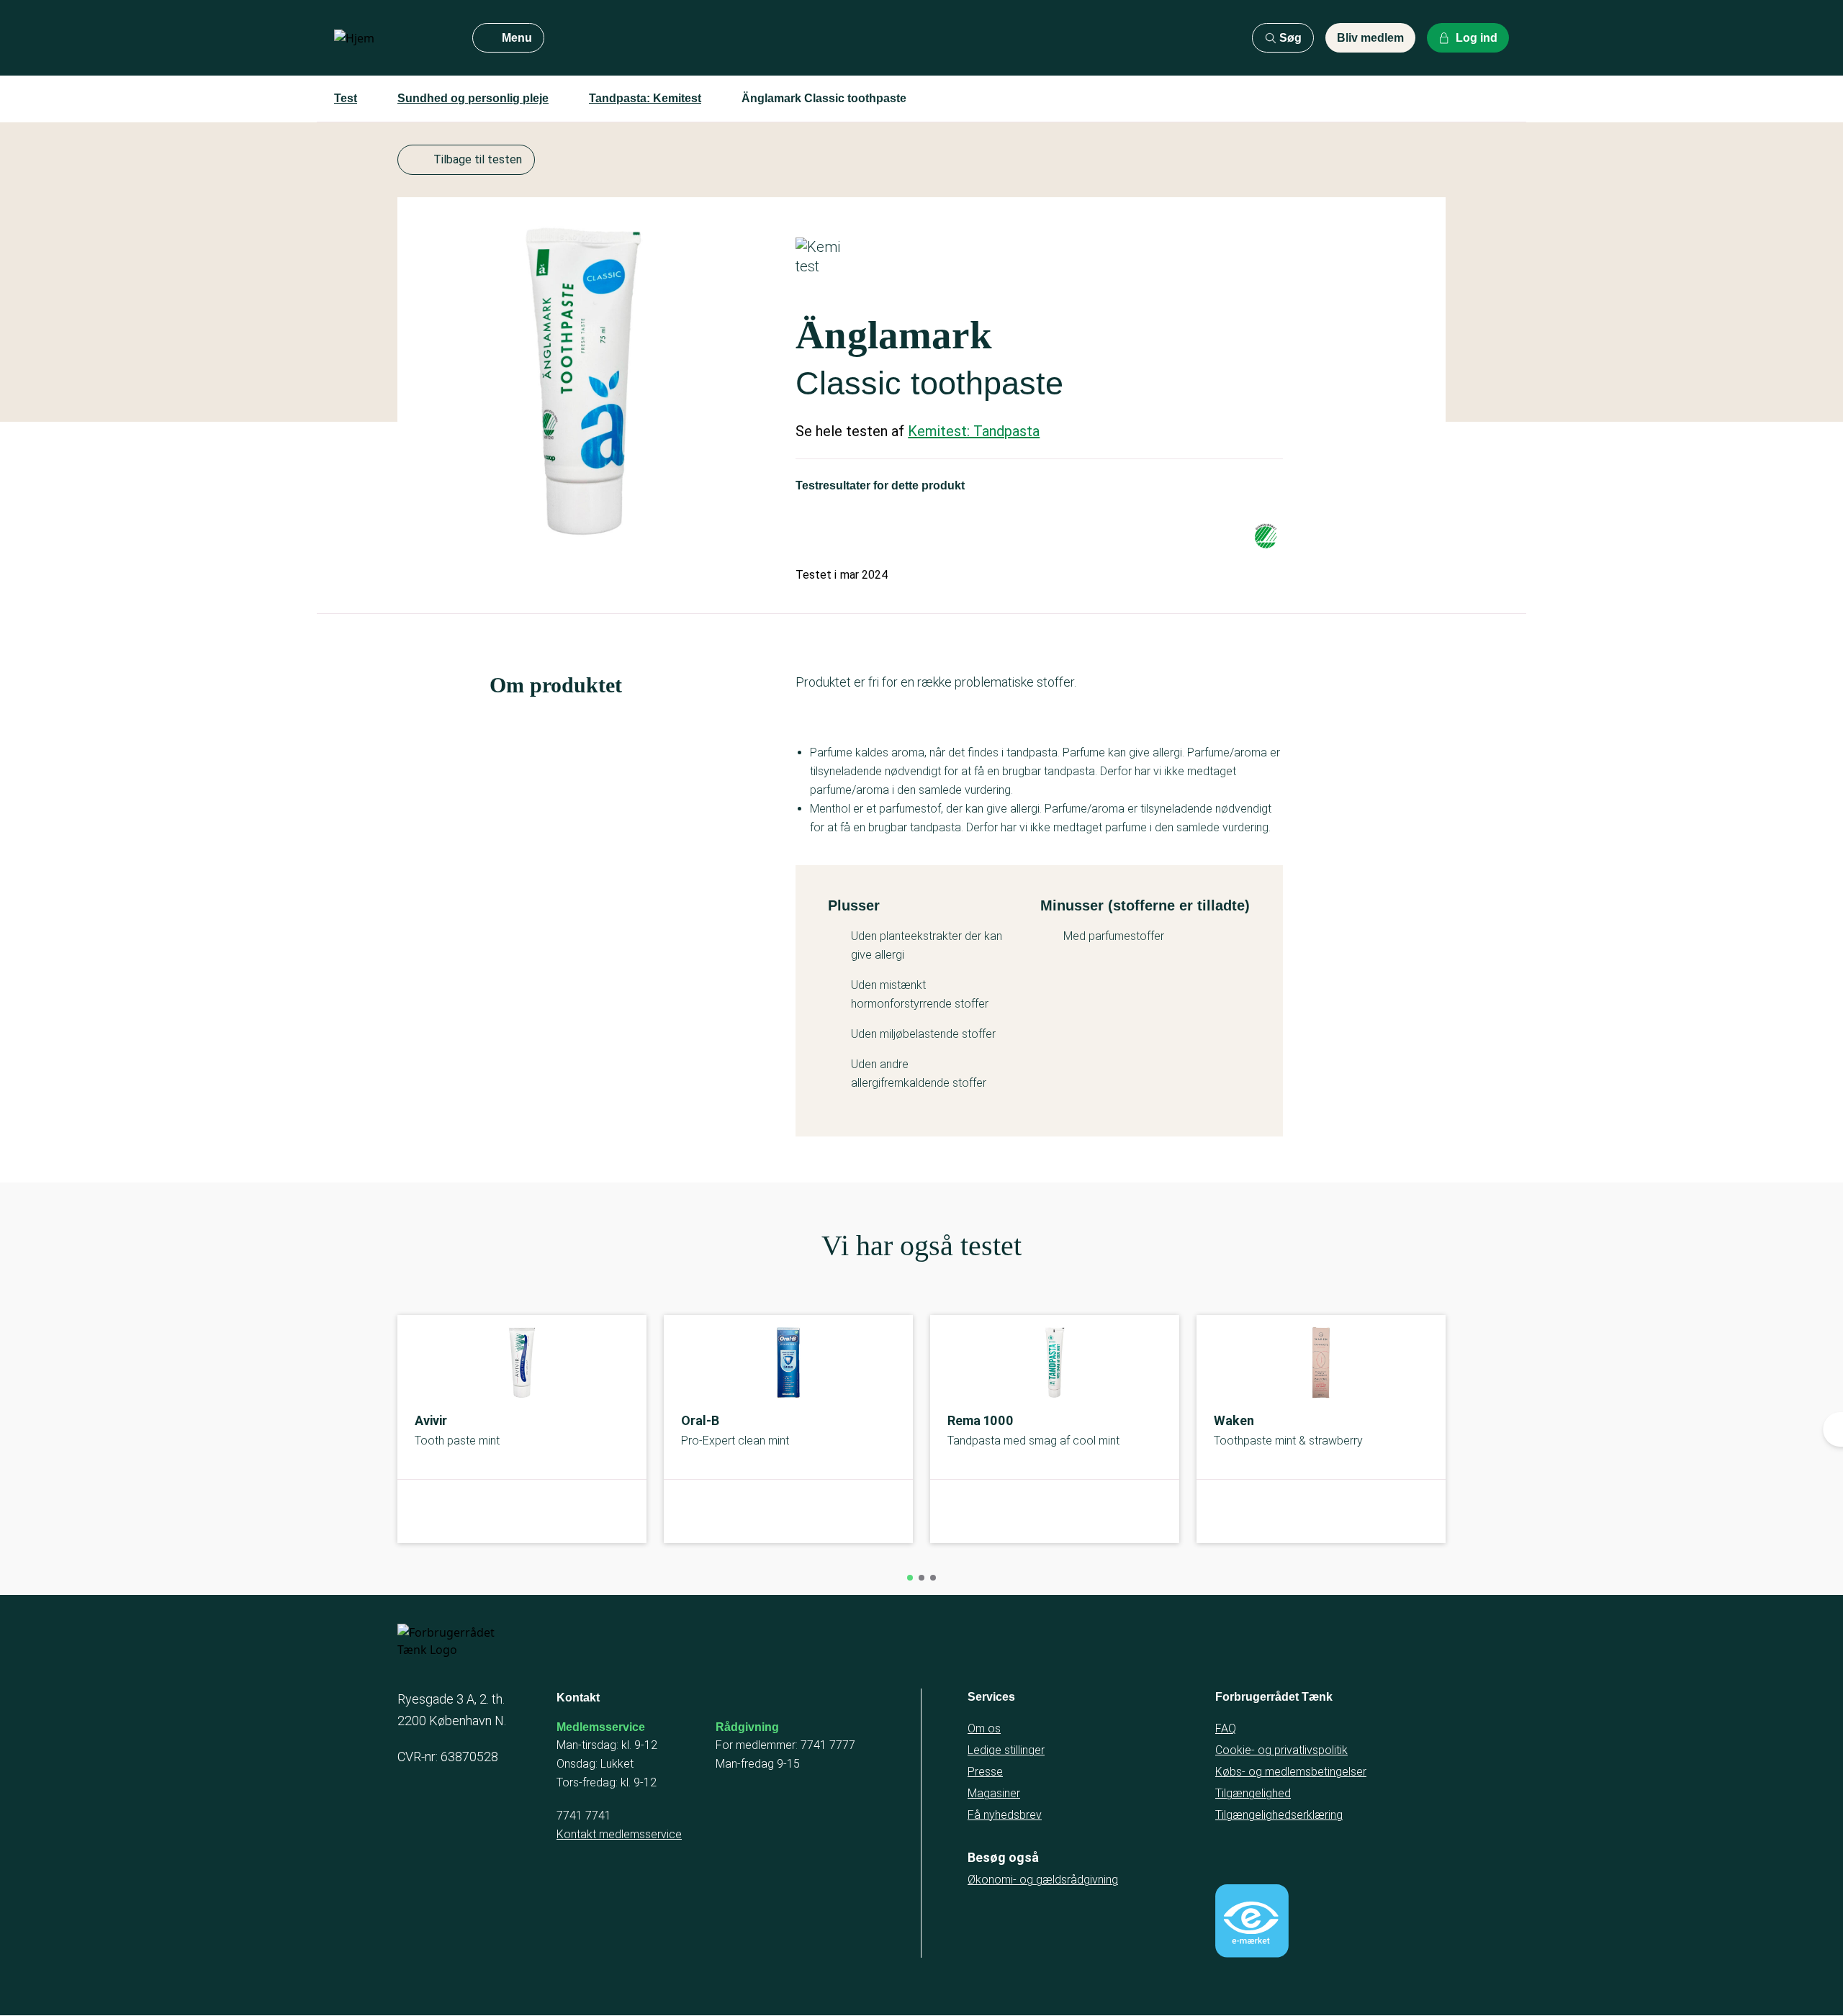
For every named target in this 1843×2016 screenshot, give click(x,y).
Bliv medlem (1370, 38)
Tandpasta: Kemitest (645, 98)
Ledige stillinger (1006, 1750)
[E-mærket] (1252, 1921)
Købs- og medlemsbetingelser (1291, 1772)
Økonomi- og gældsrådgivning (1043, 1880)
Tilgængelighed (1253, 1793)
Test (346, 98)
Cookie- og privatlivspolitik (1281, 1750)
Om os (984, 1728)
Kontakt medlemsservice (619, 1834)
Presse (985, 1772)
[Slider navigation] (910, 1578)
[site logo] (392, 38)
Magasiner (994, 1793)
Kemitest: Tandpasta (974, 431)
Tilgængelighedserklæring (1279, 1815)
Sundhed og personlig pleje (473, 98)
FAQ (1226, 1728)
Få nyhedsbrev (1005, 1815)
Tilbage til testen (478, 159)
